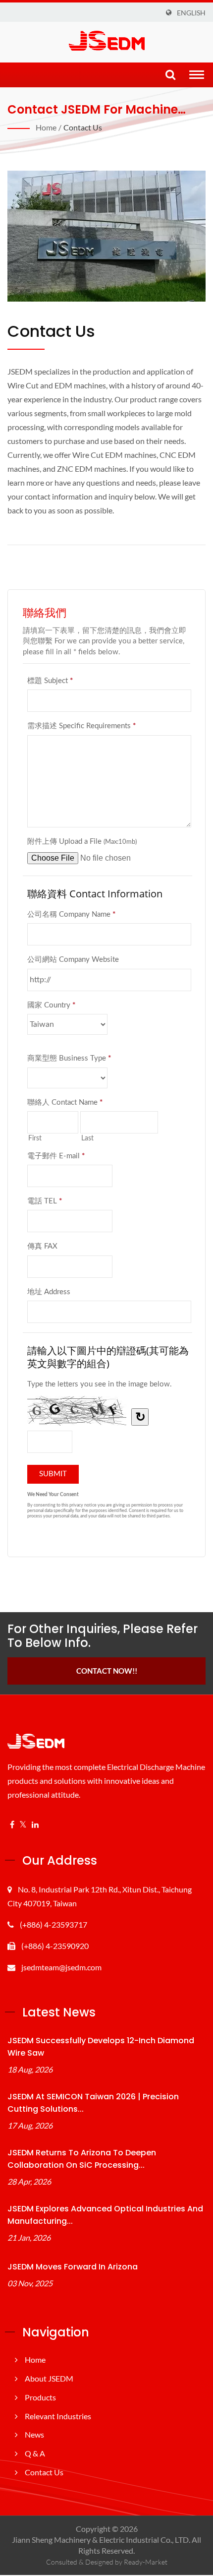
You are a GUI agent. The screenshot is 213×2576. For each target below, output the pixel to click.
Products (40, 2397)
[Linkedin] (35, 1825)
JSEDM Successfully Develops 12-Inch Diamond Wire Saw (101, 2047)
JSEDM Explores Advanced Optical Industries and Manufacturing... (105, 2215)
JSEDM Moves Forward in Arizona (73, 2267)
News (34, 2434)
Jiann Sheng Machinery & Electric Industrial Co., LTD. (101, 2540)
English (191, 13)
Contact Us (83, 127)
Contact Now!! (107, 1671)
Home (46, 127)
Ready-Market (146, 2562)
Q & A (35, 2453)
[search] (170, 75)
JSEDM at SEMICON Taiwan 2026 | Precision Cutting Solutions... (93, 2103)
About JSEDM (49, 2378)
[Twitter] (23, 1825)
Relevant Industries (58, 2416)
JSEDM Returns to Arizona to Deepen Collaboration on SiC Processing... (82, 2159)
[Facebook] (12, 1825)
